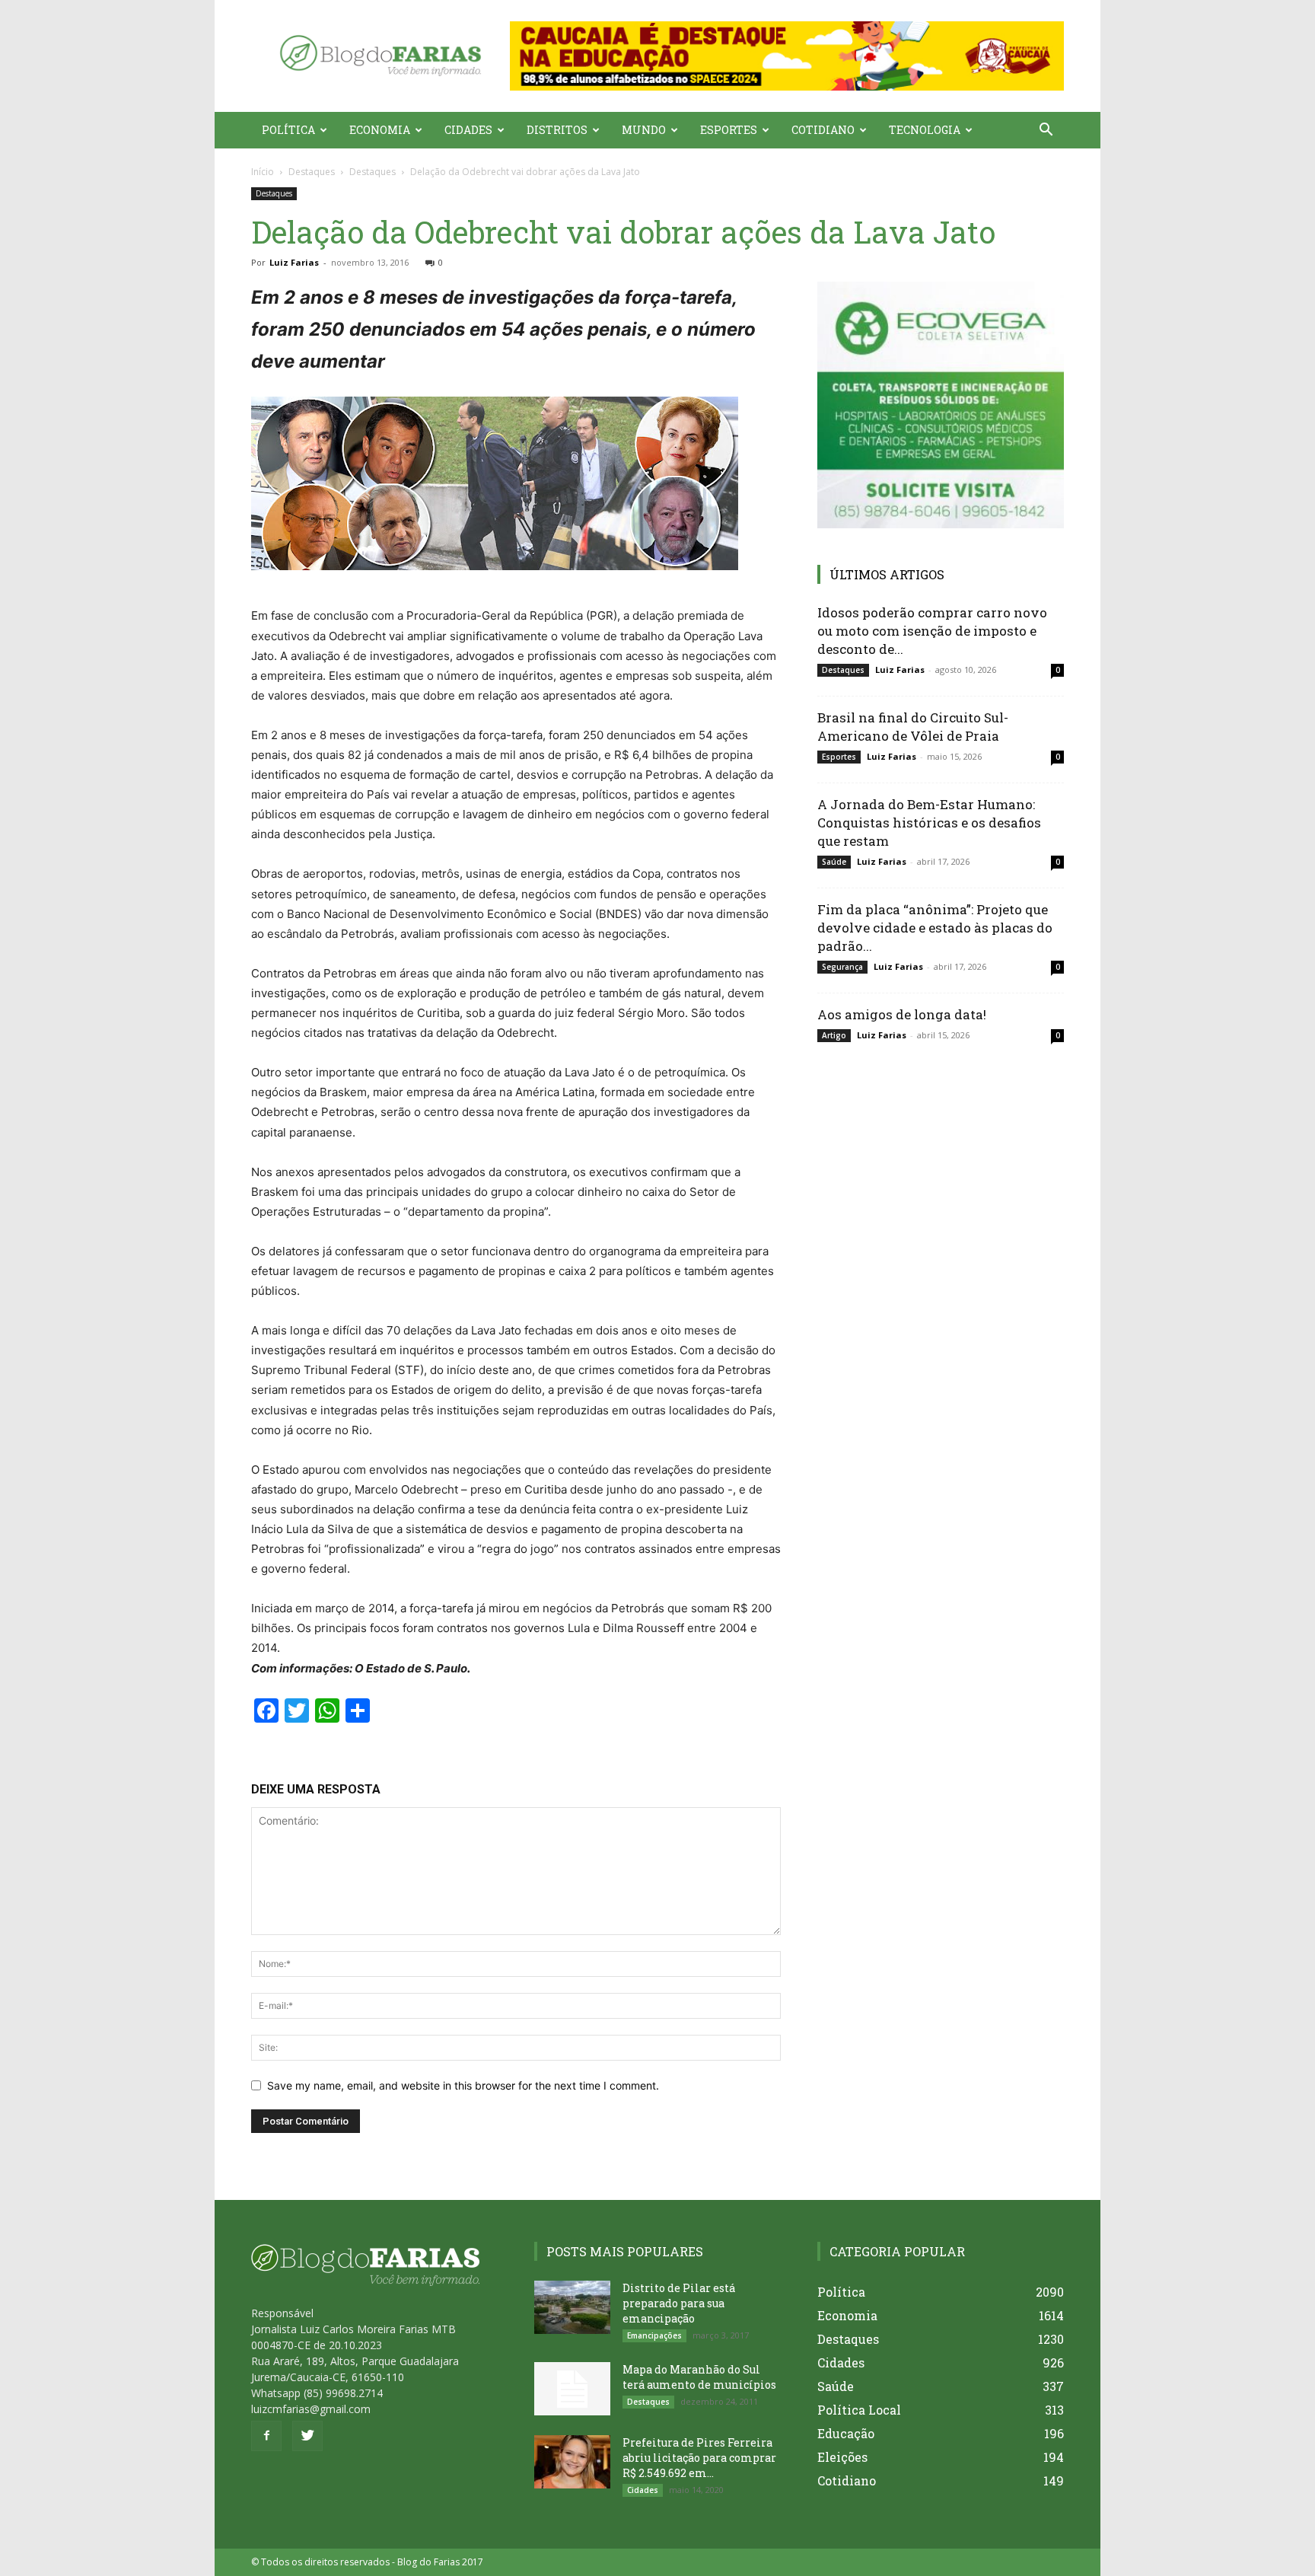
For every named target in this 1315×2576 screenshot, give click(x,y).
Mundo (644, 130)
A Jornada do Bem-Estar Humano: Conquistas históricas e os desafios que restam (929, 823)
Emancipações (654, 2335)
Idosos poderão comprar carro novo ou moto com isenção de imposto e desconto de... (932, 631)
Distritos (557, 130)
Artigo (834, 1035)
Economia (380, 130)
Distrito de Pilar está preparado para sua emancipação (679, 2303)
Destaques (312, 172)
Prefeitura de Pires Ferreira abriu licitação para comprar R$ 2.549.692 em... (699, 2458)
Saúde (834, 862)
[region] (787, 56)
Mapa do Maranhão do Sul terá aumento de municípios (699, 2377)
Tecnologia (925, 130)
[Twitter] (307, 2436)
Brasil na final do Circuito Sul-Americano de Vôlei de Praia (913, 727)
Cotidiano (823, 130)
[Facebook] (266, 2436)
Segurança (842, 967)
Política (288, 130)
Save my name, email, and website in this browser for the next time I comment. (463, 2085)
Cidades (468, 130)
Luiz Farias (294, 262)
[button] (787, 56)
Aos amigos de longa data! (902, 1014)
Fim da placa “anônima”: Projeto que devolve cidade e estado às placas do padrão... (935, 928)
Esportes (729, 130)
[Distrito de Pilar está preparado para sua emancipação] (572, 2307)
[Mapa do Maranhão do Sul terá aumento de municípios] (572, 2389)
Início (263, 172)
